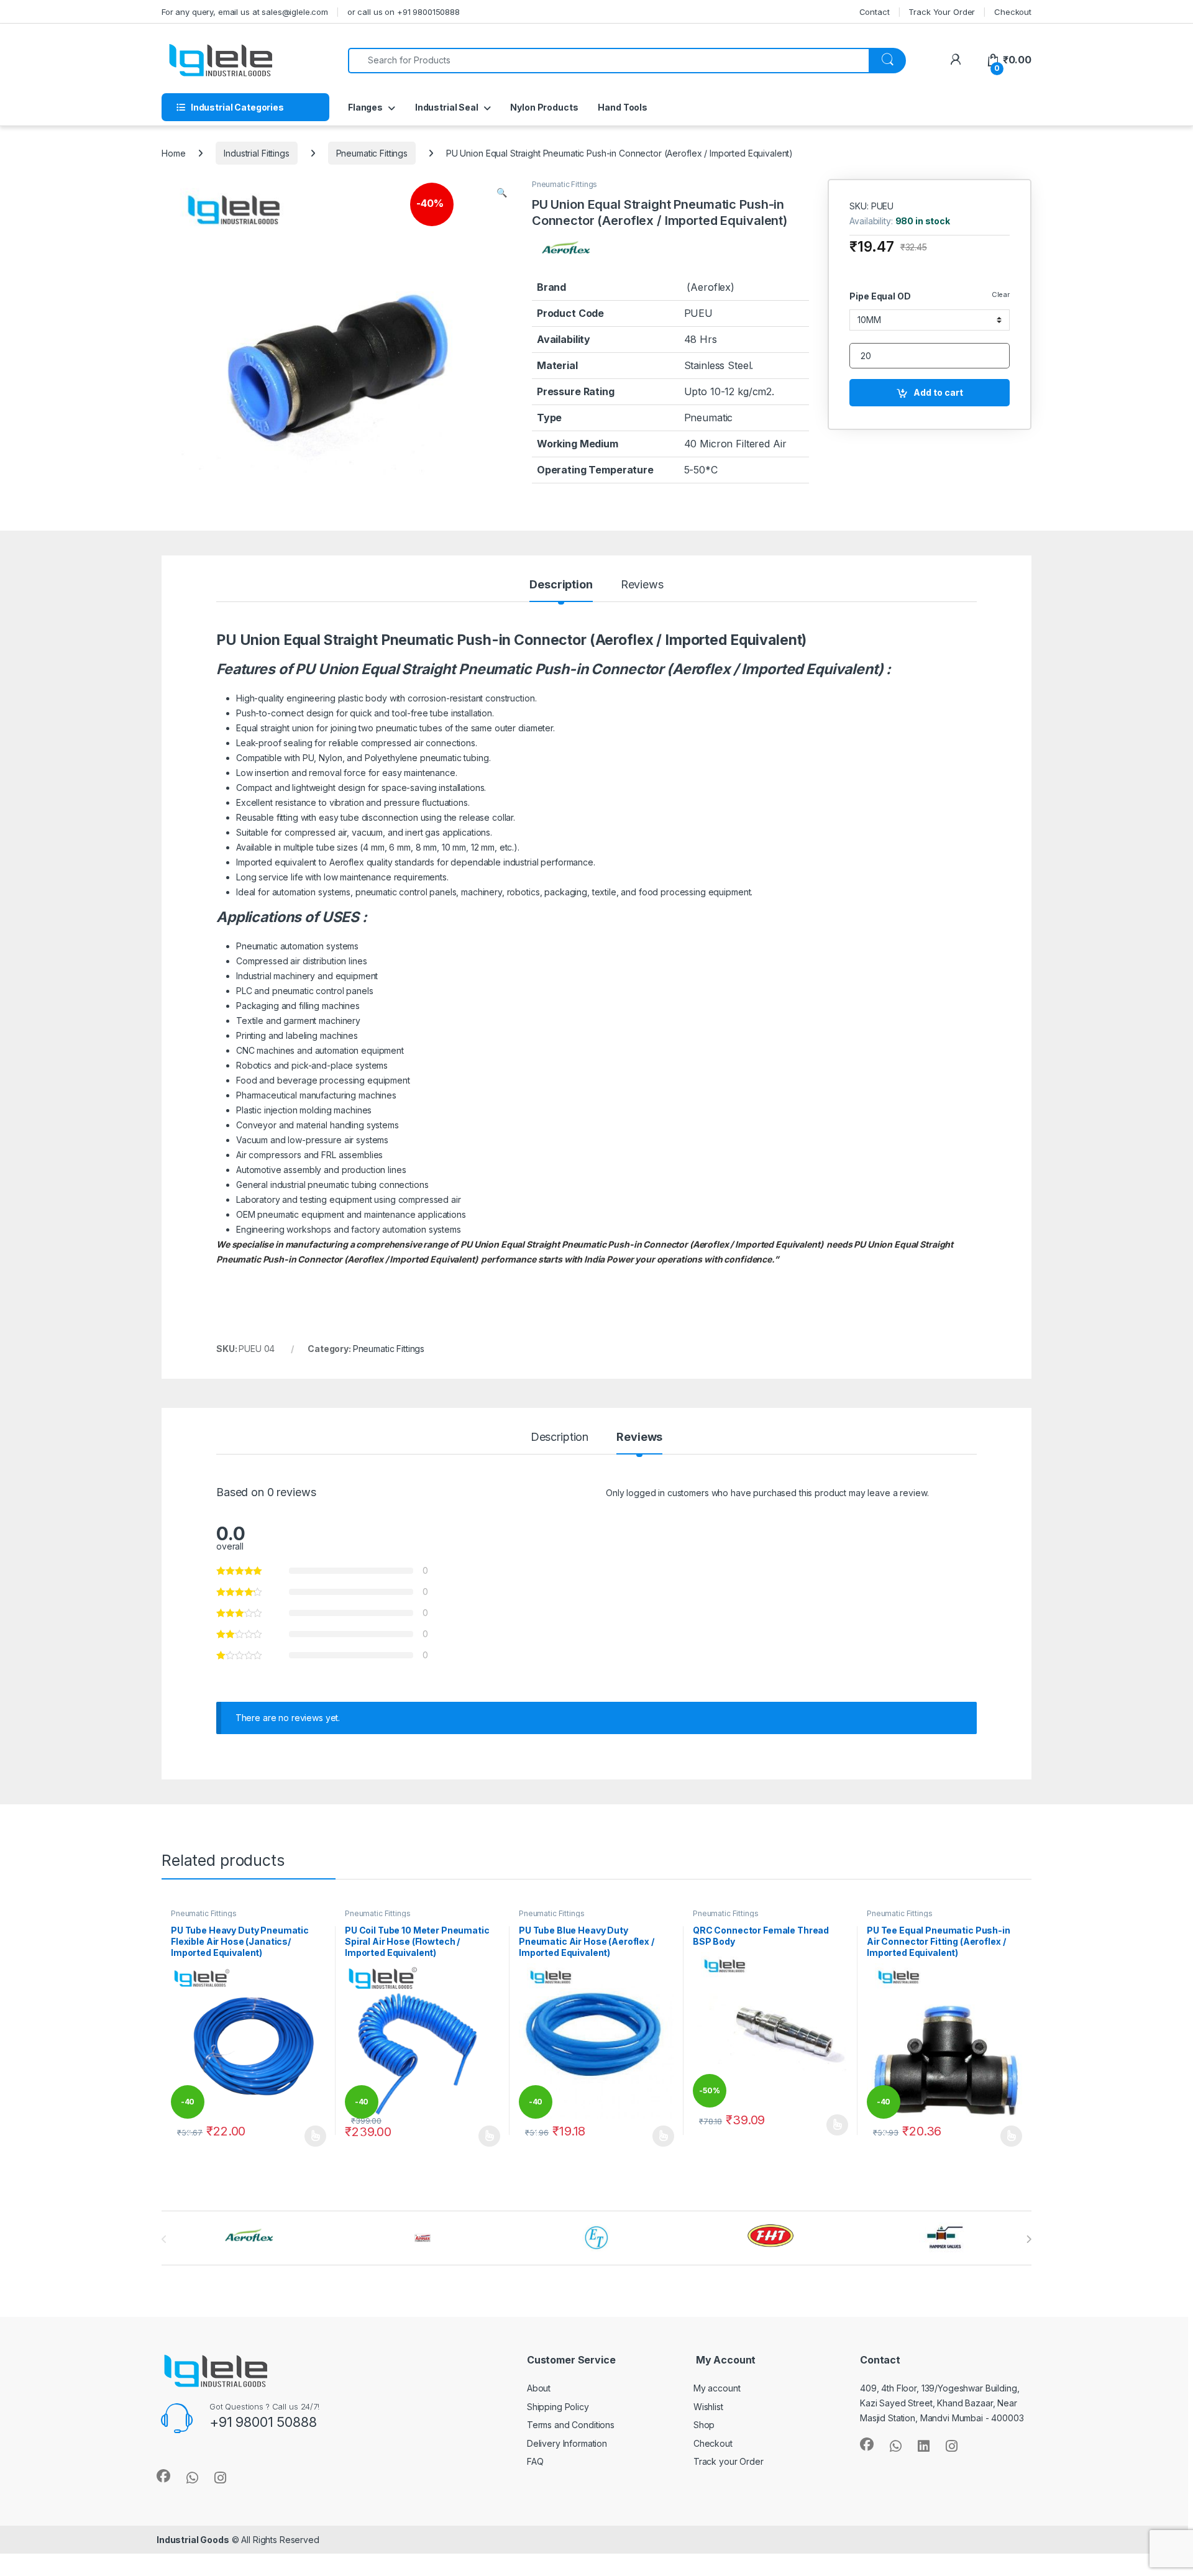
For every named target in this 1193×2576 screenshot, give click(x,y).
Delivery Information (567, 2443)
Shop (704, 2425)
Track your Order (729, 2461)
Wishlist (708, 2407)
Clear (1001, 295)
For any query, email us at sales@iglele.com (245, 12)
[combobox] (609, 61)
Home (173, 153)
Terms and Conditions (571, 2425)
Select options (311, 2136)
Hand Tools (623, 107)
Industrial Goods (193, 2540)
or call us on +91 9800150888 (404, 12)
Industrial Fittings (256, 153)
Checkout (1013, 12)
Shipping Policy (558, 2407)
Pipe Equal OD (880, 296)
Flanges (365, 107)
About (539, 2388)
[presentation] (1029, 2239)
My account (717, 2388)
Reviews (642, 585)
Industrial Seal (447, 107)
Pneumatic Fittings (372, 153)
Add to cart (938, 392)
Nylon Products (544, 107)
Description (561, 585)
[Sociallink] (163, 2476)
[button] (502, 193)
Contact (875, 12)
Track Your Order (942, 12)
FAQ (535, 2461)
